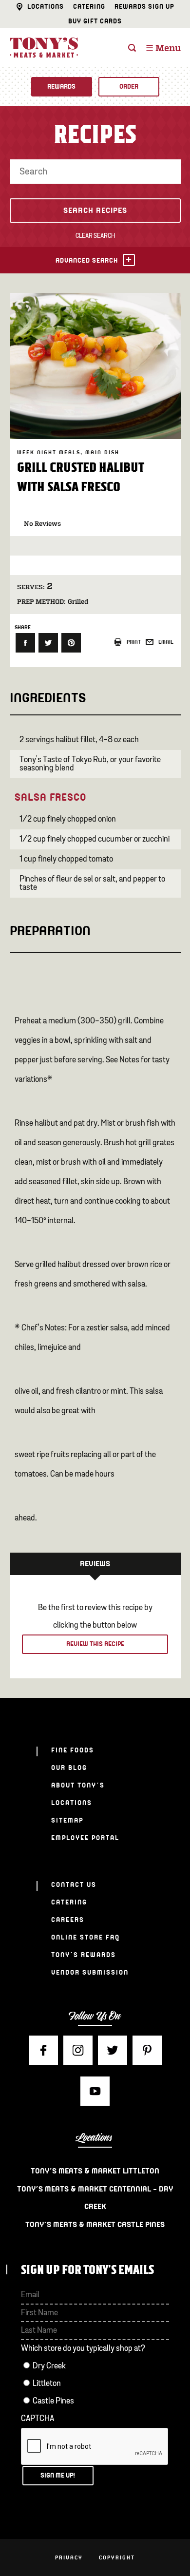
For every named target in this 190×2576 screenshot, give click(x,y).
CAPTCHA (38, 2419)
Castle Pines (53, 2401)
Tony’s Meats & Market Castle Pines (95, 2225)
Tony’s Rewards (84, 1955)
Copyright (117, 2557)
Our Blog (69, 1768)
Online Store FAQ (85, 1937)
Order (129, 87)
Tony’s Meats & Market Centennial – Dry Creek (95, 2198)
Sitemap (67, 1820)
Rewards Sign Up (144, 7)
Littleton (47, 2384)
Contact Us (74, 1885)
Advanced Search (87, 260)
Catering (89, 7)
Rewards (61, 87)
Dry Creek (49, 2366)
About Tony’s (78, 1785)
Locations (46, 7)
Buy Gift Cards (95, 21)
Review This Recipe (95, 1644)
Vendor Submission (90, 1972)
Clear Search (95, 236)
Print (134, 642)
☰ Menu (163, 49)
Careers (68, 1920)
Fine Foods (73, 1750)
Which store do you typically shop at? (83, 2349)
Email (166, 642)
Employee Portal (85, 1838)
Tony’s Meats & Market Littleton (95, 2171)
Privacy (69, 2557)
